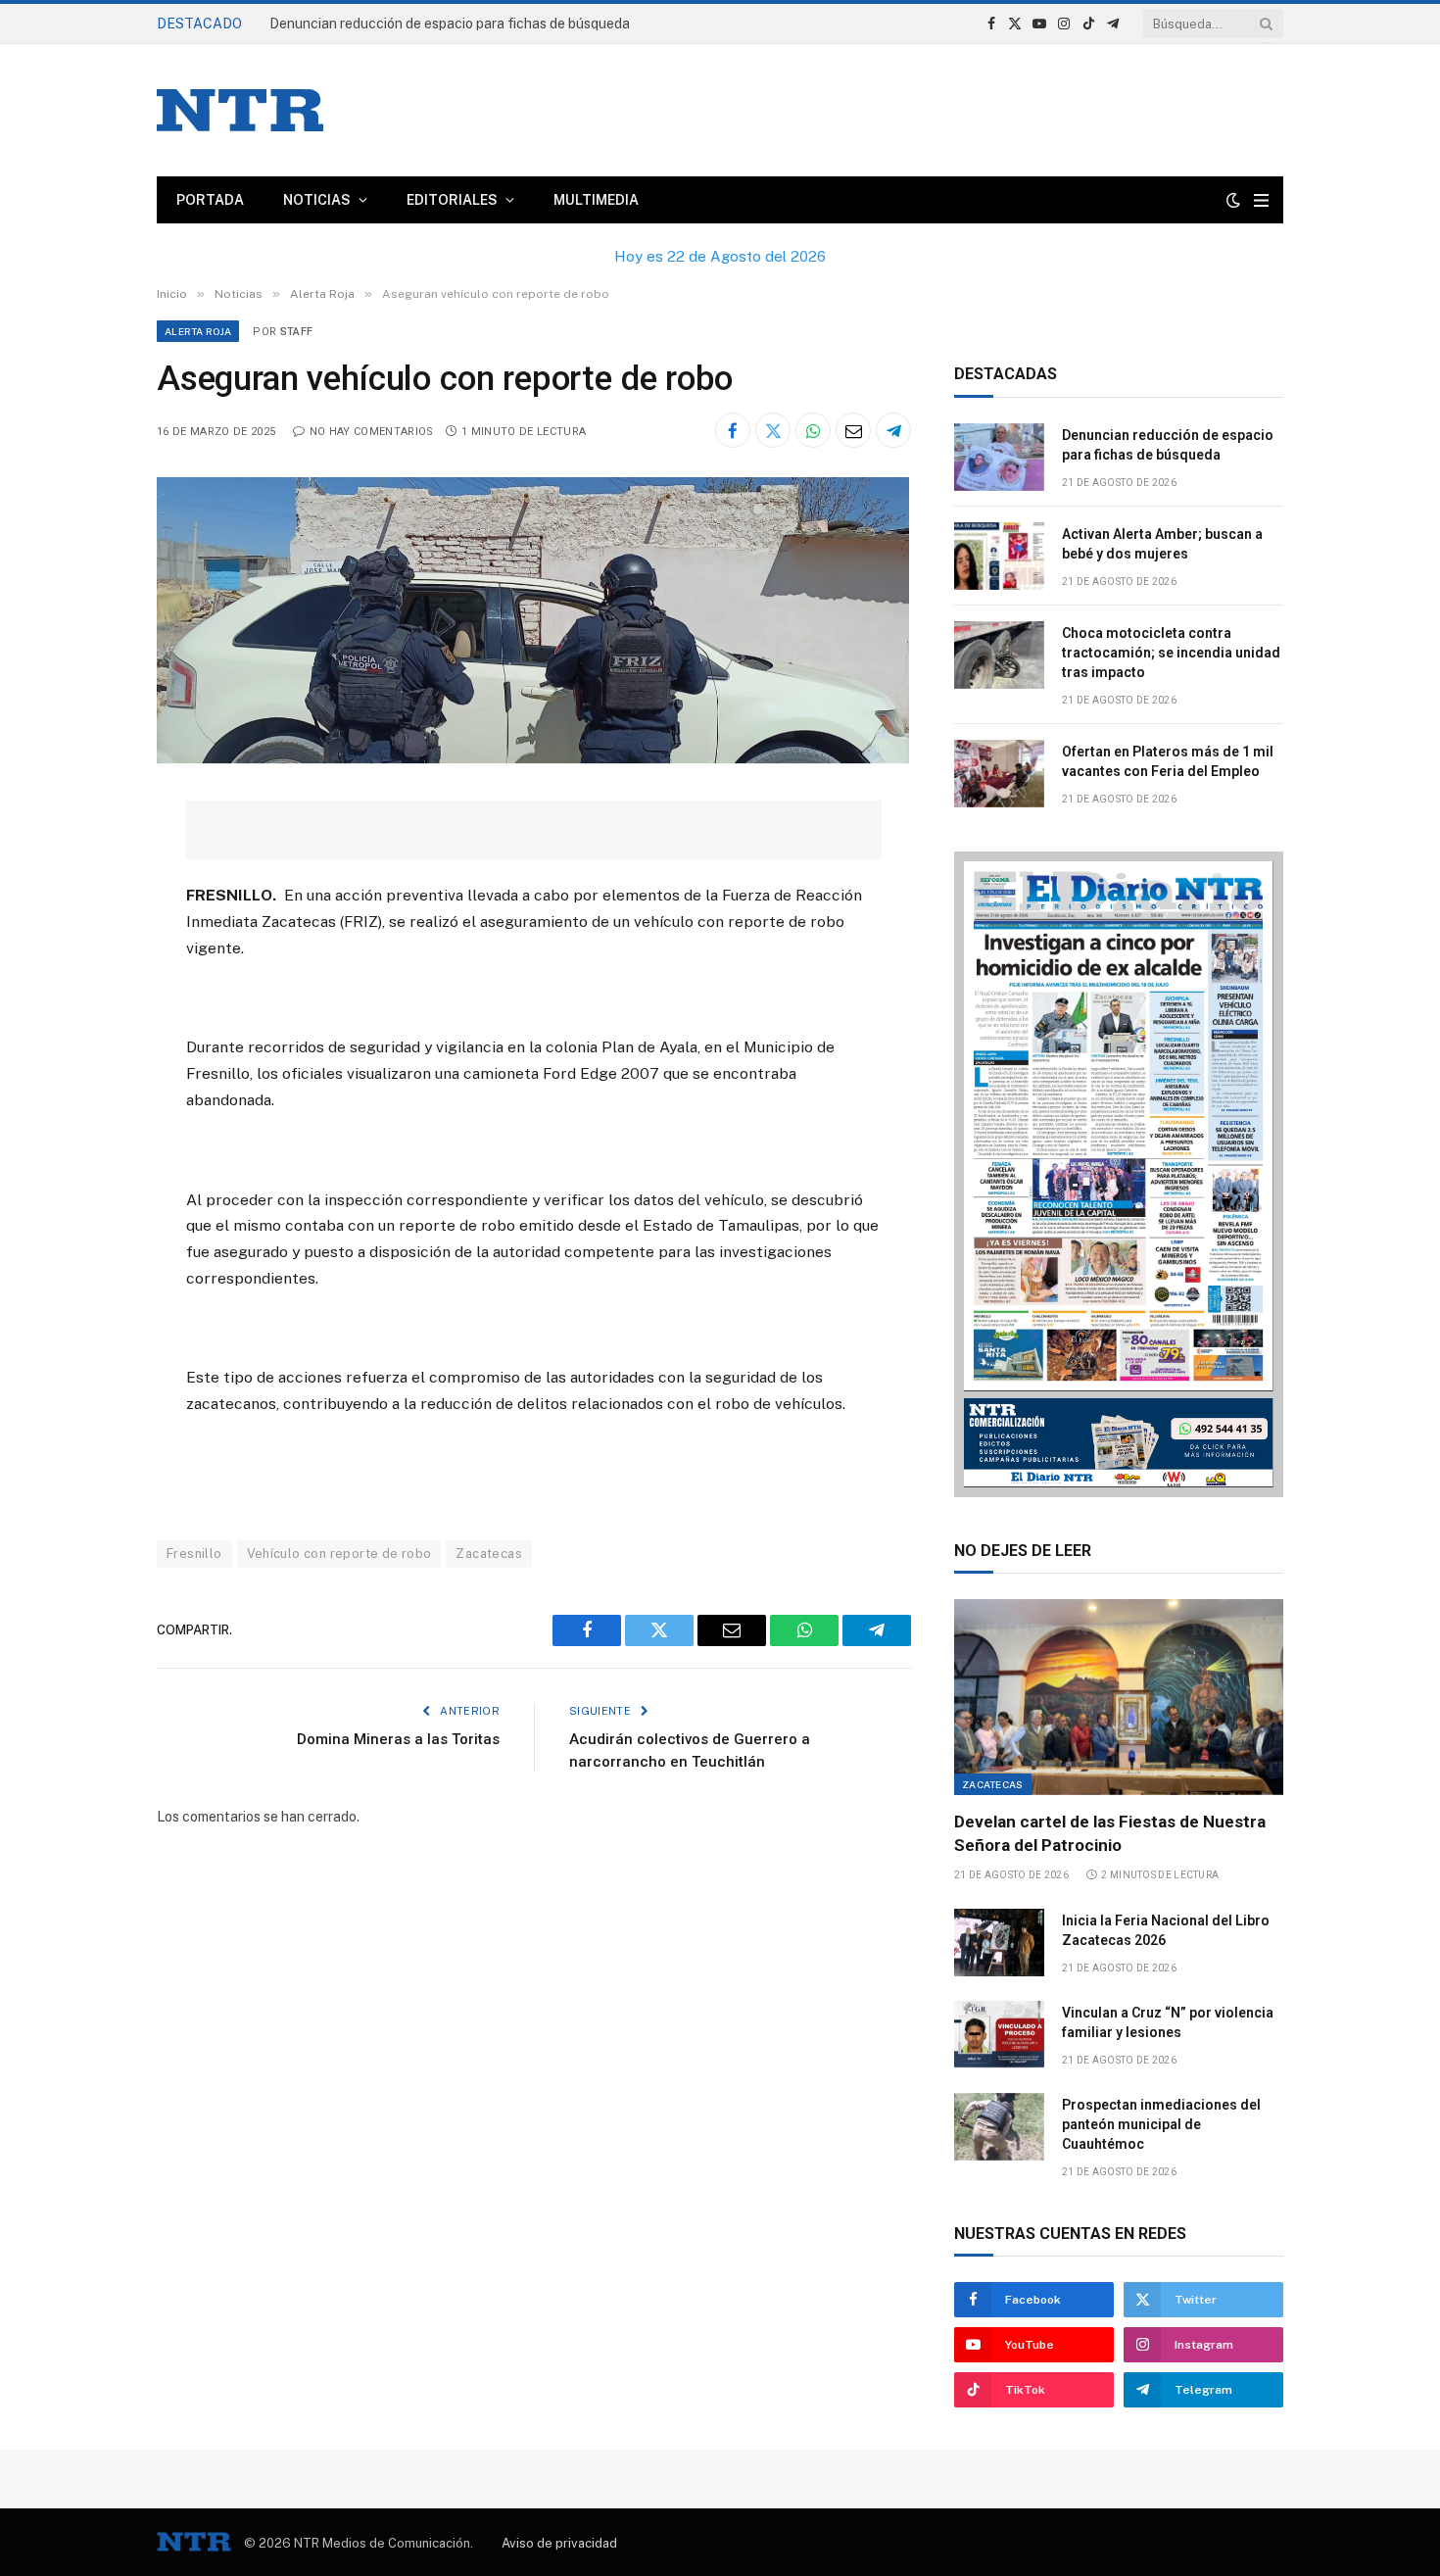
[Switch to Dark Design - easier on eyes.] (1233, 200)
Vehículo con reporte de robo (339, 1554)
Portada (210, 200)
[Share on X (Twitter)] (773, 430)
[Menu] (1261, 200)
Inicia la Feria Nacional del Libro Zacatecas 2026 (1166, 1930)
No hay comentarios (371, 432)
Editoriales (452, 200)
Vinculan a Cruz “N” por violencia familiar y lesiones (1168, 2022)
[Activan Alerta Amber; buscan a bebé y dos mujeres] (999, 556)
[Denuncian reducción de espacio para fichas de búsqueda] (999, 457)
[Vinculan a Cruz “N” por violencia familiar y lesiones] (999, 2035)
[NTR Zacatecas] (240, 110)
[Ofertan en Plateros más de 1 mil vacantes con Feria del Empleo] (999, 774)
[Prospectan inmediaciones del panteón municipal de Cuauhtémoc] (999, 2127)
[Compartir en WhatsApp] (813, 430)
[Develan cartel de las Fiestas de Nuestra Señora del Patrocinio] (1119, 1697)
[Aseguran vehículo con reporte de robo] (533, 758)
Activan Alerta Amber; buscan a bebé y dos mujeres (430, 24)
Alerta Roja (198, 331)
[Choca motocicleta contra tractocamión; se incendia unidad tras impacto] (999, 655)
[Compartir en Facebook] (733, 430)
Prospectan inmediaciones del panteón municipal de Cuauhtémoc (1161, 2124)
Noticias (317, 200)
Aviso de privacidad (559, 2543)
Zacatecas (489, 1554)
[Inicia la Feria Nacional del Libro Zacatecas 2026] (999, 1943)
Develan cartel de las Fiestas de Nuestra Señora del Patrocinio (1110, 1833)
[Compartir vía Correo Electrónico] (853, 430)
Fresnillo (194, 1554)
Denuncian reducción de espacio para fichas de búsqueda (1168, 445)
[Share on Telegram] (893, 430)
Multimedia (596, 200)
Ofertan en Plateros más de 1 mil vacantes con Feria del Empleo (1168, 761)
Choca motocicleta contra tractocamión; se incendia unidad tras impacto (1171, 653)
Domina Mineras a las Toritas (398, 1739)
